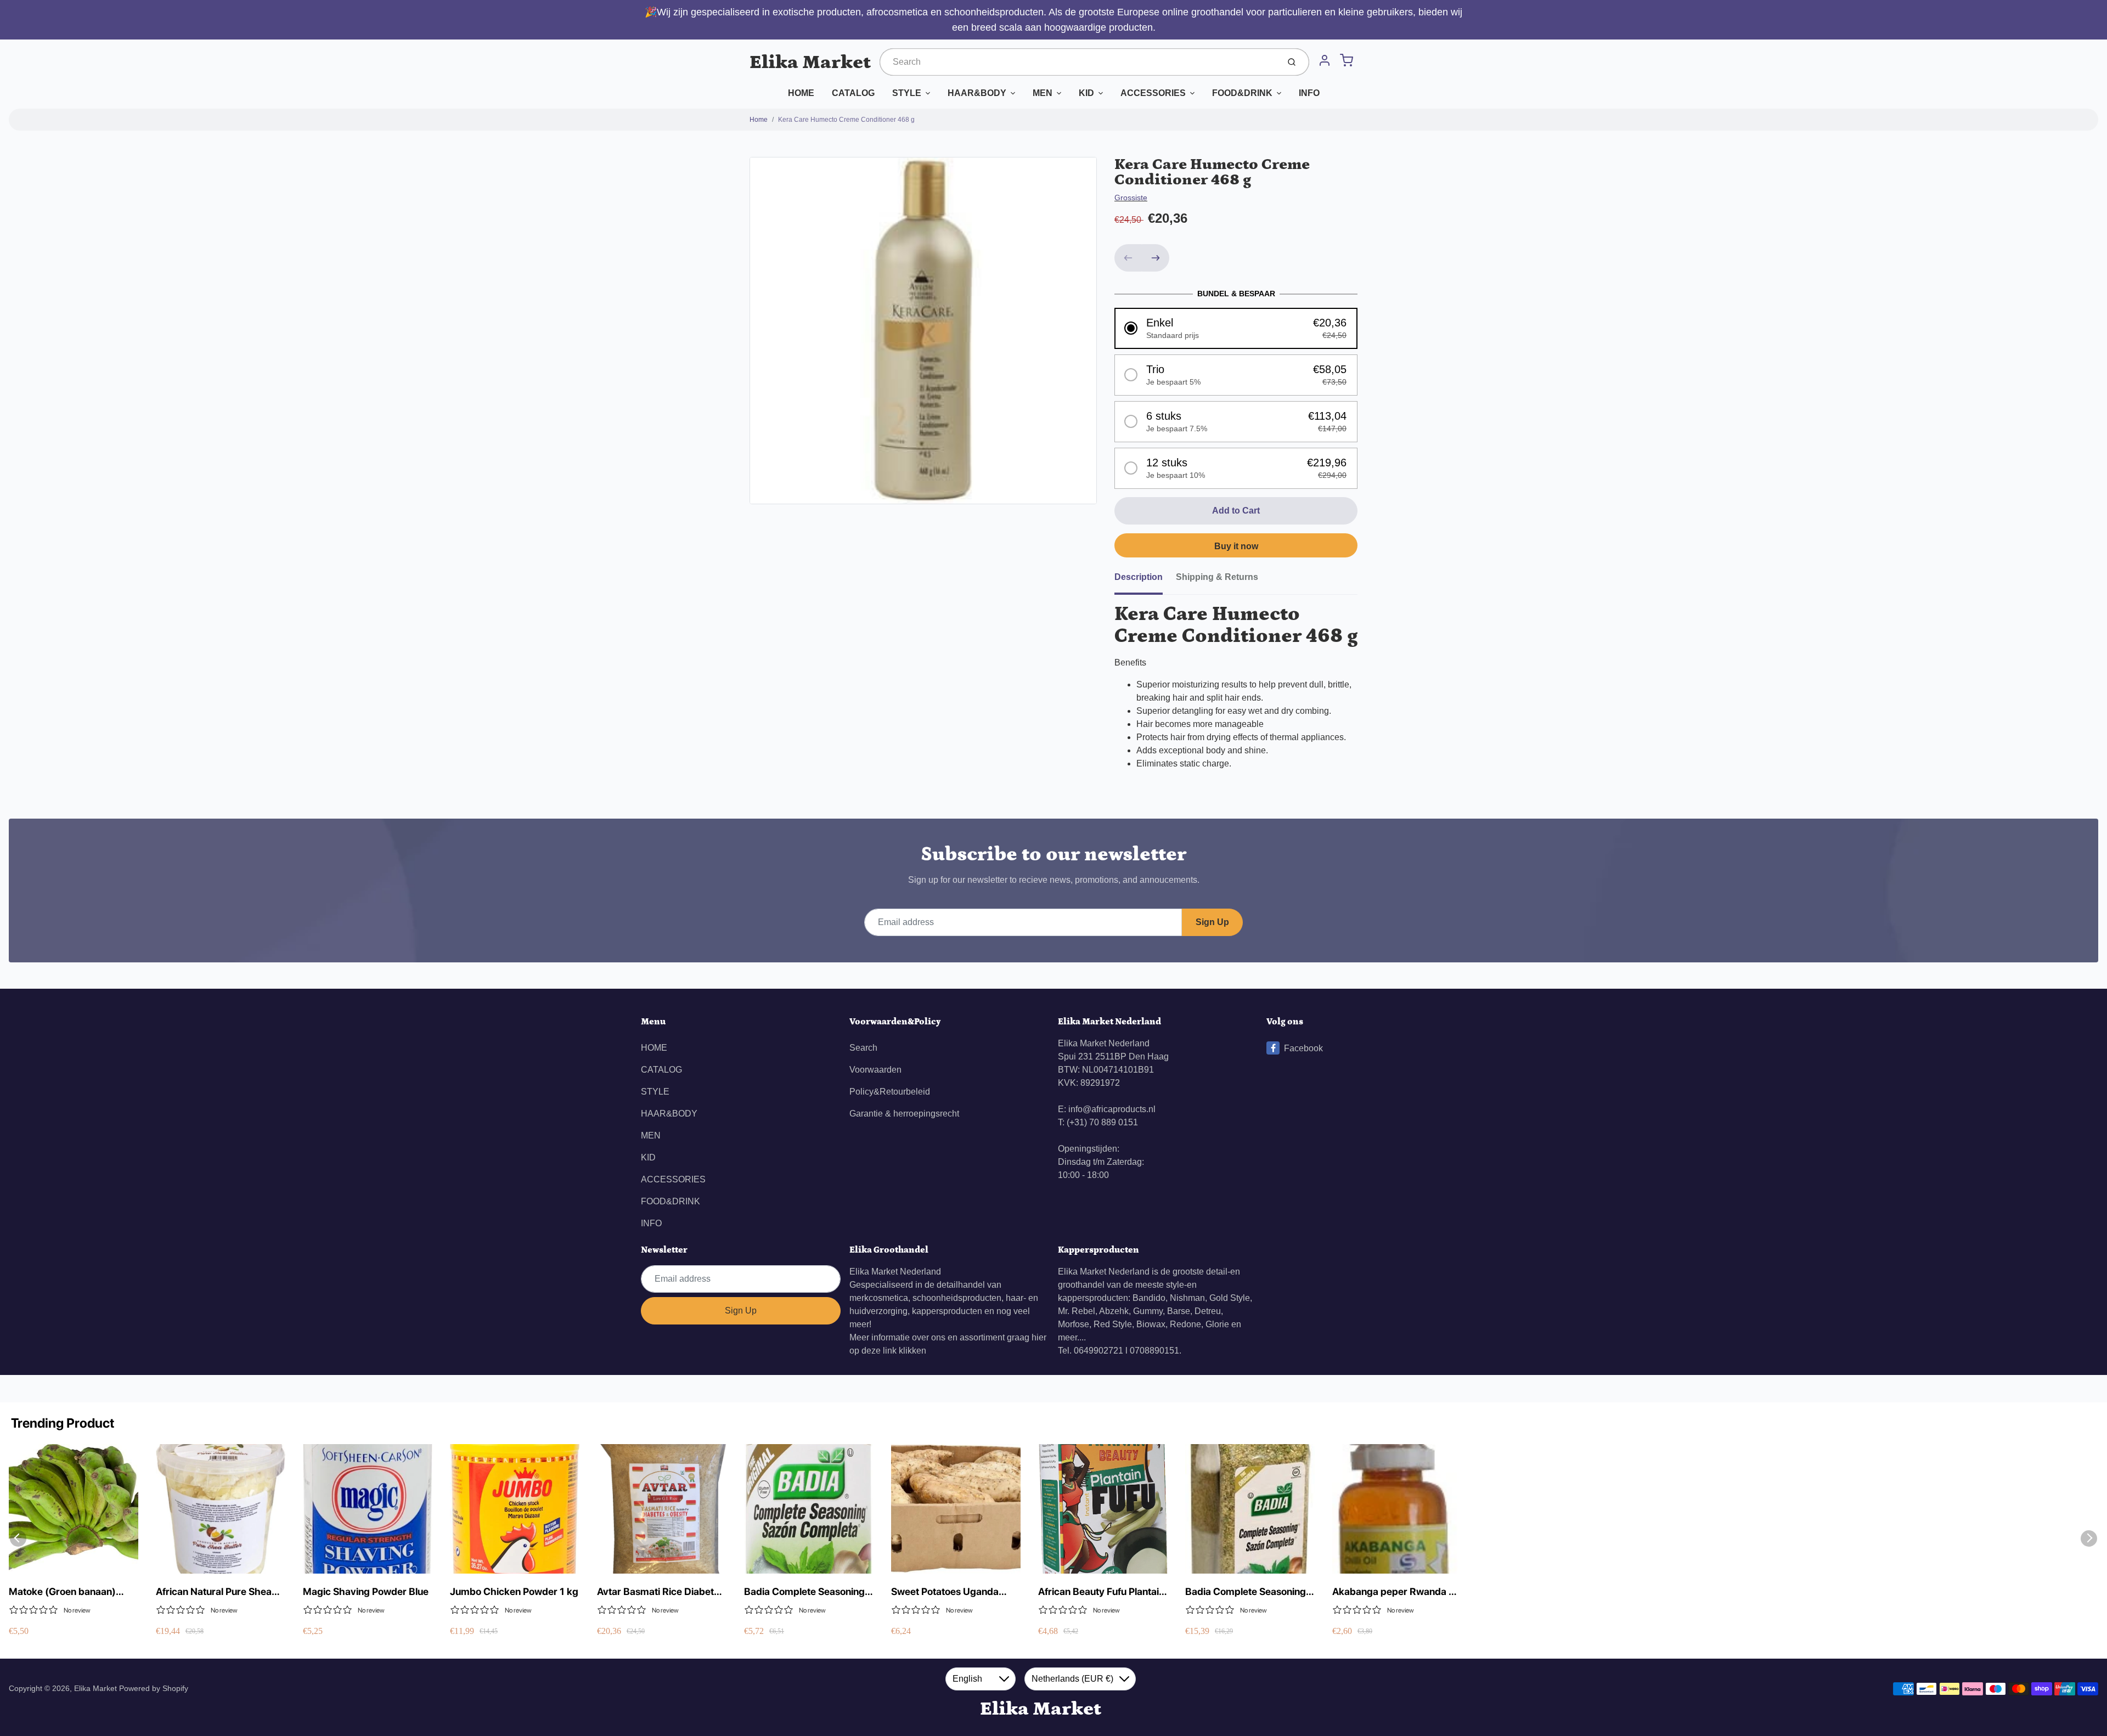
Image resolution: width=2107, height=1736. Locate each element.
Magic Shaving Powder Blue (366, 1591)
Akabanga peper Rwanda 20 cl (1397, 1592)
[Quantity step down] (1128, 258)
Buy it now (1236, 546)
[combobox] (1078, 62)
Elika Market (810, 62)
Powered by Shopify (154, 1688)
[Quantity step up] (1156, 258)
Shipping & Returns (1217, 577)
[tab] (1145, 580)
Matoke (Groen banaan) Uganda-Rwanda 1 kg (62, 1592)
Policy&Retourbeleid (890, 1092)
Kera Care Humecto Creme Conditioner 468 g (846, 120)
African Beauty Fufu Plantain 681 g (1101, 1592)
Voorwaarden (875, 1070)
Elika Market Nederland (895, 1272)
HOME (801, 93)
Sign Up (1212, 922)
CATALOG (853, 93)
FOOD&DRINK (1242, 93)
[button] (1236, 328)
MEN (1043, 93)
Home (759, 120)
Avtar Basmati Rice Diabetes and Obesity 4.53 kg (661, 1592)
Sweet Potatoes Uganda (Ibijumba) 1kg (945, 1592)
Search (863, 1048)
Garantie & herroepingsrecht (904, 1114)
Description (1139, 577)
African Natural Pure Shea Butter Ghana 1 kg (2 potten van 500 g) (218, 1592)
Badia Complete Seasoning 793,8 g (1246, 1592)
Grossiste (1131, 198)
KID (1086, 93)
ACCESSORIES (1153, 93)
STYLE (907, 93)
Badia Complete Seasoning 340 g (804, 1592)
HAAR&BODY (977, 93)
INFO (1309, 93)
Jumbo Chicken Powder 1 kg (514, 1591)
